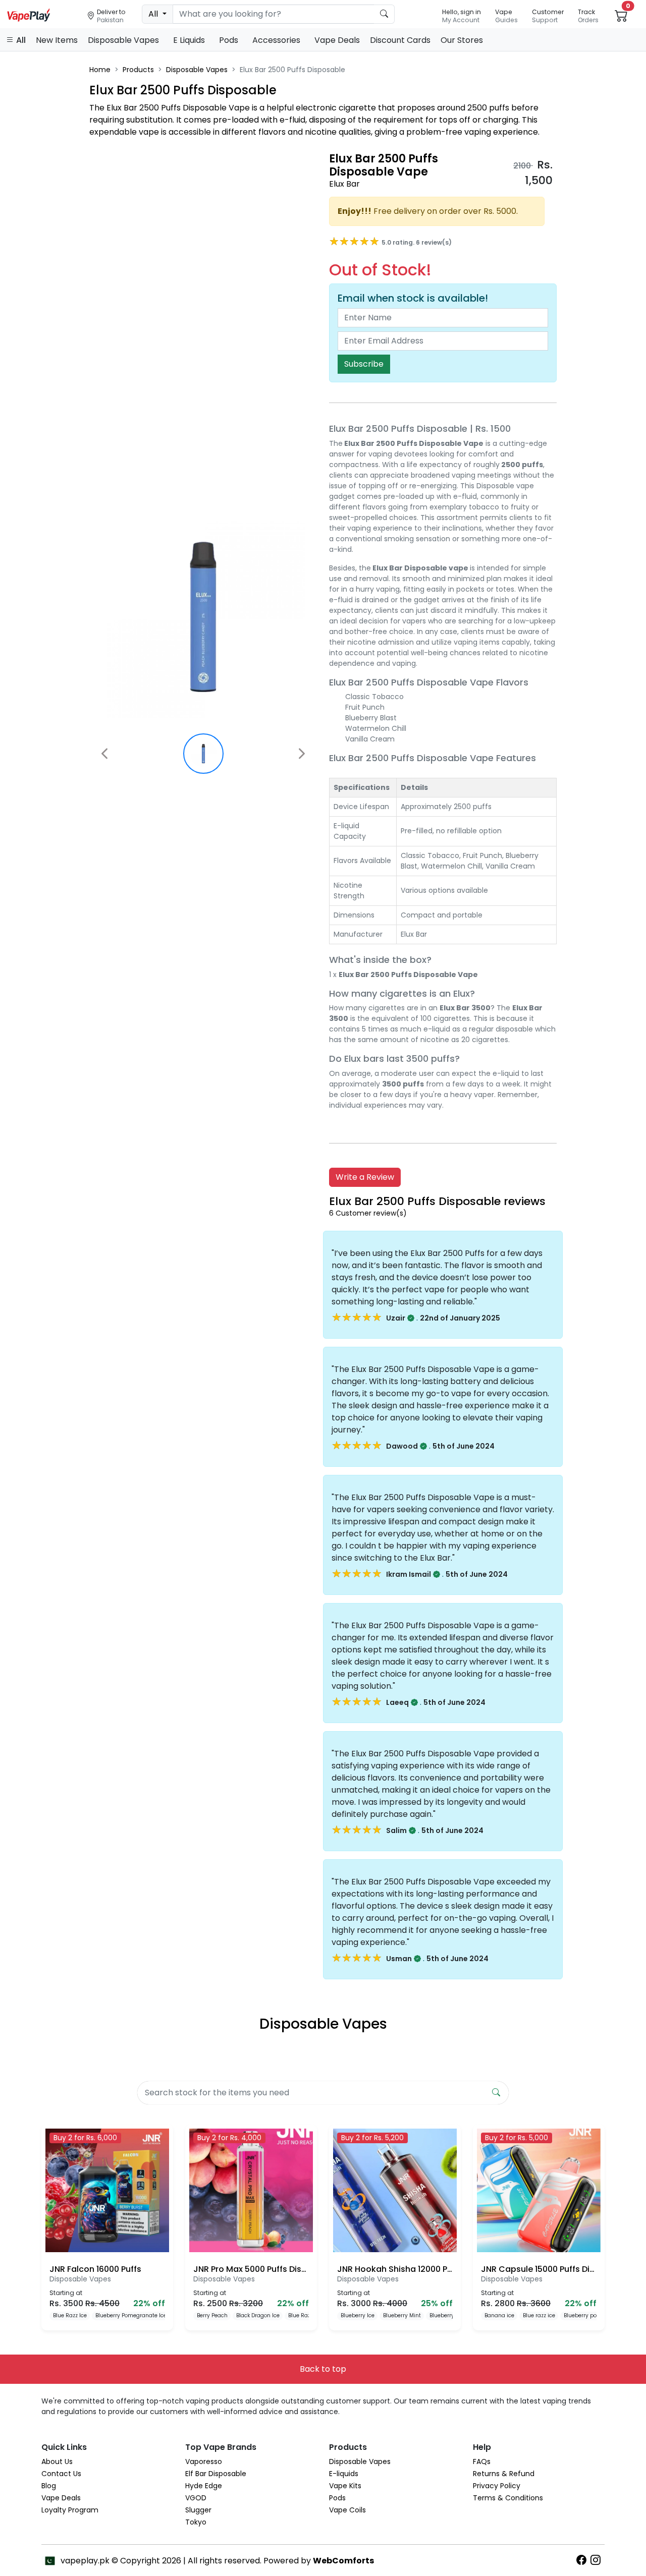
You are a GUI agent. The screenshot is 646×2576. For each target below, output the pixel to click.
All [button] (20, 40)
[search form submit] (496, 2093)
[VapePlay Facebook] (583, 2560)
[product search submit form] (384, 14)
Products (138, 70)
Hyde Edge (204, 2486)
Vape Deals (337, 40)
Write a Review (365, 1177)
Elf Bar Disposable (216, 2474)
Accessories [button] (277, 40)
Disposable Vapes (197, 70)
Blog (49, 2486)
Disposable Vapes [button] (124, 40)
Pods (337, 2498)
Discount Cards (400, 40)
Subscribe (364, 364)
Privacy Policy (497, 2486)
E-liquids (344, 2474)
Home (100, 70)
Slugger (198, 2510)
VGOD (196, 2498)
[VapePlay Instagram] (598, 2560)
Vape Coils (347, 2510)
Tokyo (196, 2522)
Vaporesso (204, 2461)
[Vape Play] (29, 14)
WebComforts (343, 2561)
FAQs (482, 2461)
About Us (57, 2461)
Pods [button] (230, 40)
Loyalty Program (70, 2510)
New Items (57, 40)
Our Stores (462, 40)
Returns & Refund (504, 2474)
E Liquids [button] (190, 40)
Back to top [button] (323, 2369)
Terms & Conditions (508, 2498)
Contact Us (61, 2474)
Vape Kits (345, 2486)
